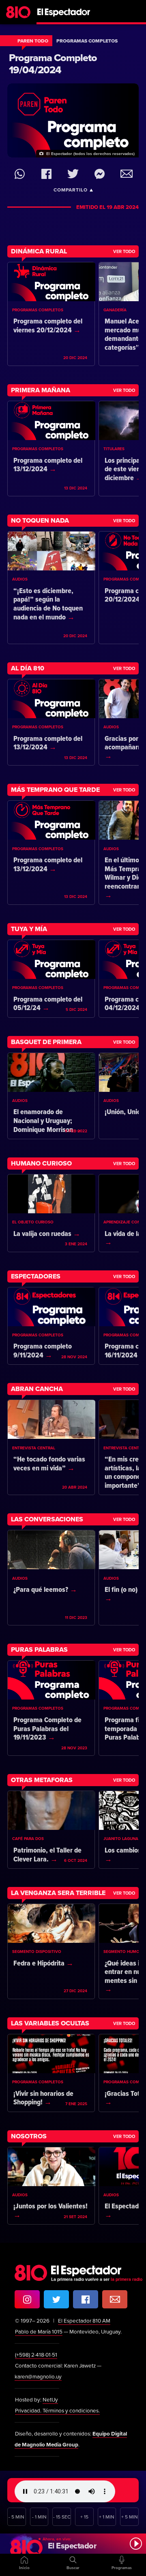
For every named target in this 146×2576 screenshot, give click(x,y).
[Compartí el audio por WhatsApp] (20, 174)
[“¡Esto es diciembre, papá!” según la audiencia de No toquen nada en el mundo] (51, 588)
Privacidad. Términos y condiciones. (57, 2411)
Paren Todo (33, 41)
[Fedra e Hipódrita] (51, 1951)
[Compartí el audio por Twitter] (73, 174)
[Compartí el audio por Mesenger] (100, 174)
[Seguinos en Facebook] (86, 2299)
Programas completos (87, 41)
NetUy (50, 2400)
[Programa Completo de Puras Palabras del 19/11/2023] (51, 1708)
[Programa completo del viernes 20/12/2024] (51, 314)
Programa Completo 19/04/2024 (53, 64)
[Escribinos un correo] (115, 2299)
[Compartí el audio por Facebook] (46, 174)
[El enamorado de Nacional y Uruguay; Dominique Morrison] (51, 1096)
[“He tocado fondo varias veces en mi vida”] (51, 1447)
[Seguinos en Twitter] (56, 2299)
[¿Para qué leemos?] (51, 1578)
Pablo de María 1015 (39, 2332)
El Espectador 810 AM (84, 2321)
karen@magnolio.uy (38, 2377)
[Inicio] (73, 10)
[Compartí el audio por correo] (126, 174)
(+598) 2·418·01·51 (36, 2355)
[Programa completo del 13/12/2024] (51, 449)
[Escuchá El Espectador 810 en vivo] (73, 2544)
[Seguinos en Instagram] (27, 2299)
